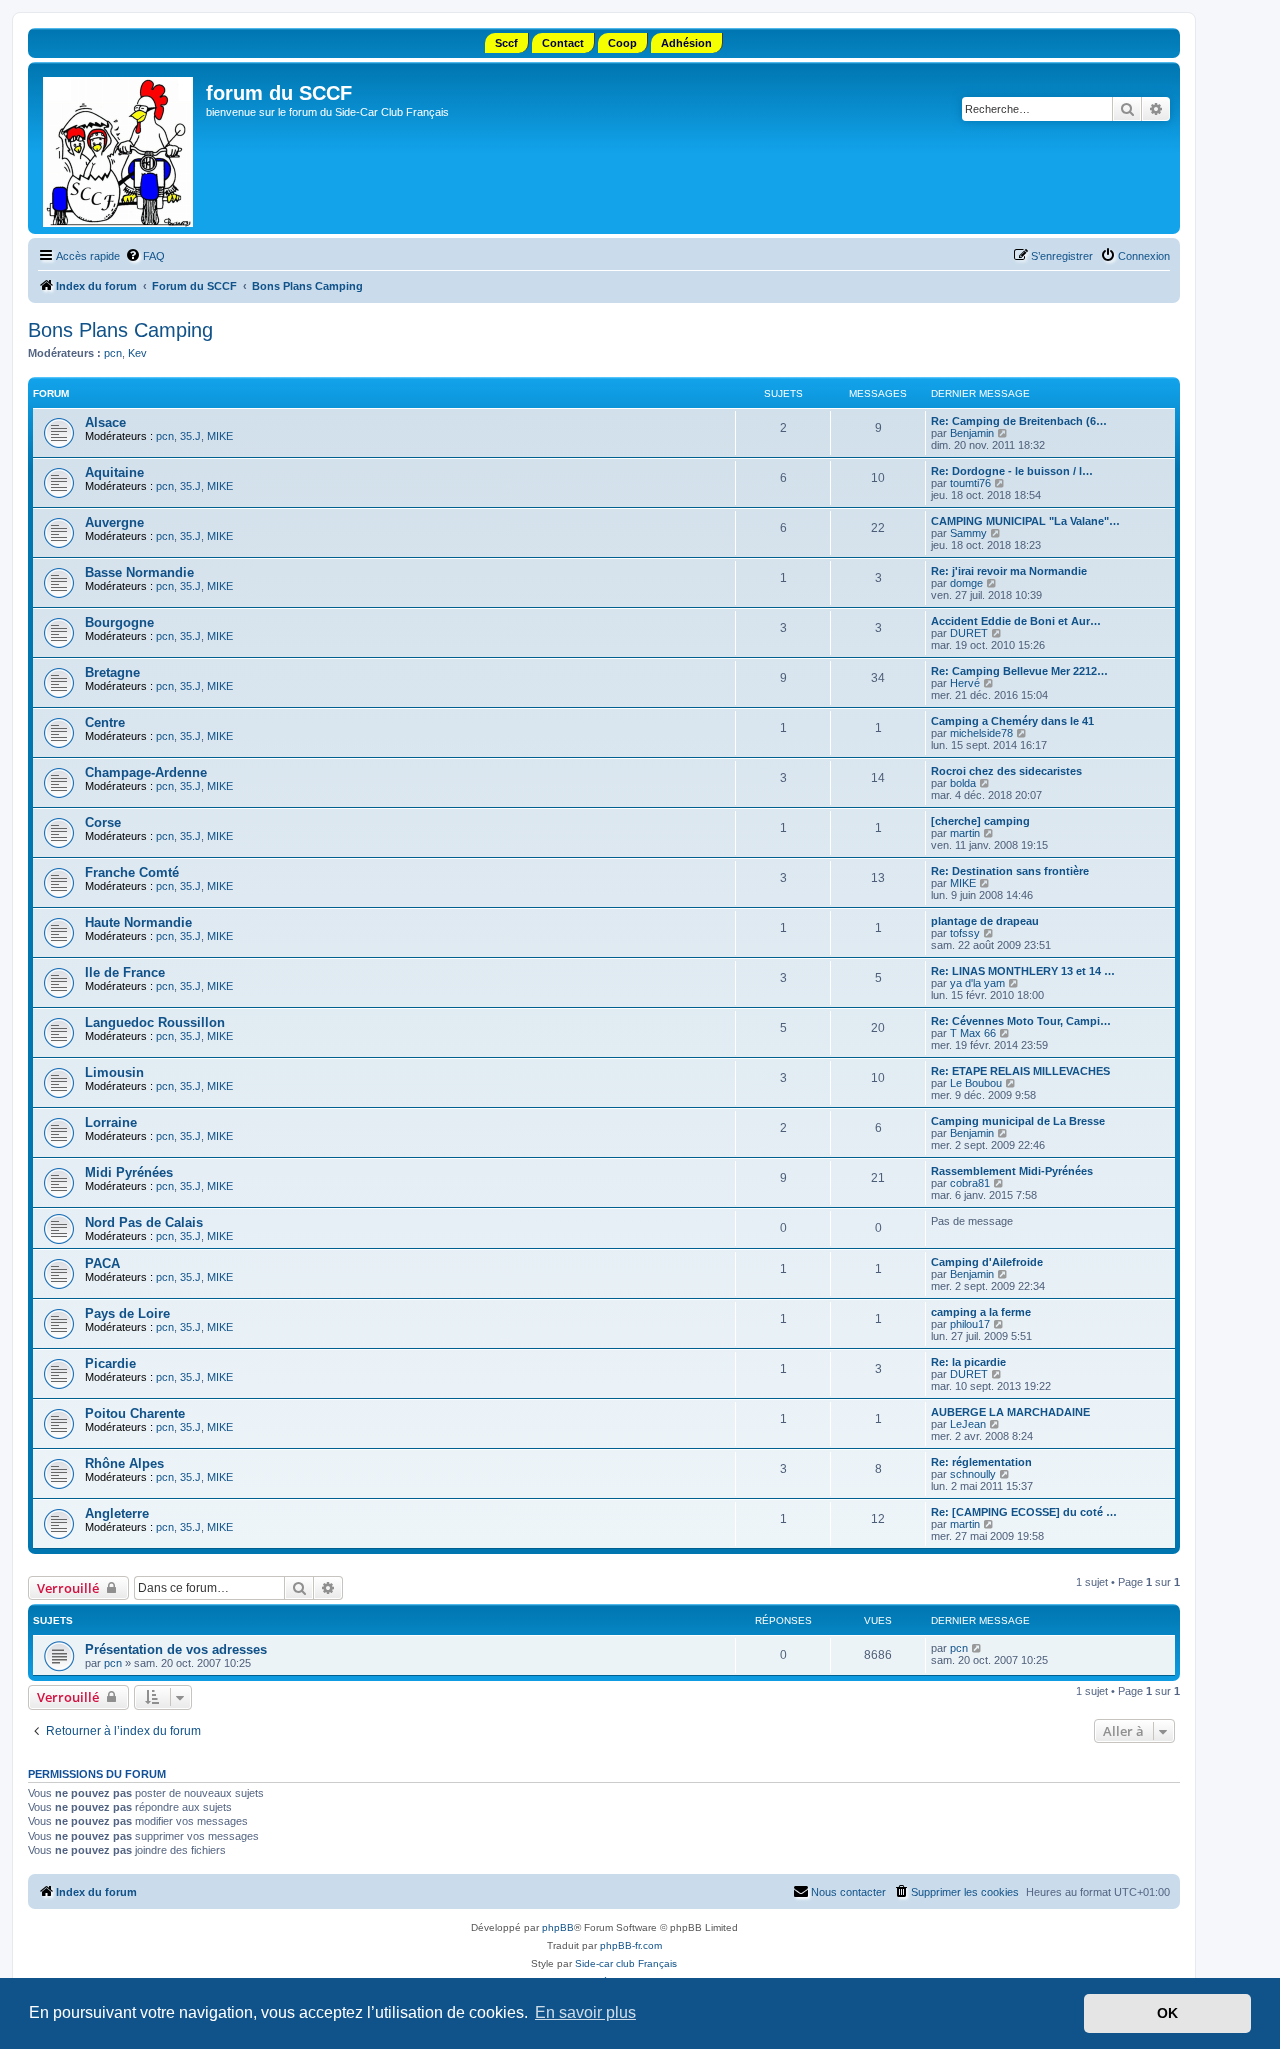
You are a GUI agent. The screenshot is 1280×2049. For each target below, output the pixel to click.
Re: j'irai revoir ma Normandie (1009, 571)
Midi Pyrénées (129, 1172)
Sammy (968, 533)
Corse (103, 822)
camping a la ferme (981, 1312)
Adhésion (686, 43)
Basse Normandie (139, 572)
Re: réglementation (981, 1462)
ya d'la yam (977, 983)
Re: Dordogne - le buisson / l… (1012, 471)
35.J (190, 436)
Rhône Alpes (124, 1463)
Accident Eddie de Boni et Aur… (1016, 621)
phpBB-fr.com (631, 1945)
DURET (969, 633)
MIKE (220, 436)
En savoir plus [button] (585, 2012)
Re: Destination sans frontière (1010, 871)
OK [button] (1167, 2013)
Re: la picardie (968, 1362)
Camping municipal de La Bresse (1018, 1121)
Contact (563, 43)
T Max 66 (973, 1033)
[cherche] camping (980, 821)
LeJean (968, 1424)
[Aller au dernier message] (977, 1648)
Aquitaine (114, 472)
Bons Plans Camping (120, 330)
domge (966, 583)
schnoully (973, 1474)
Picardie (110, 1363)
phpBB (558, 1927)
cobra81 (970, 1183)
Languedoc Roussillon (155, 1022)
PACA (102, 1263)
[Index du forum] (119, 148)
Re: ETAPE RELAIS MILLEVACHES (1020, 1071)
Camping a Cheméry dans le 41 (1012, 721)
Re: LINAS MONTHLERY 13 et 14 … (1023, 971)
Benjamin (972, 433)
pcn (113, 353)
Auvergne (114, 522)
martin (965, 833)
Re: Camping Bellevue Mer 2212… (1019, 671)
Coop (622, 43)
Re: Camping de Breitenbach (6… (1019, 421)
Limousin (114, 1072)
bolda (963, 783)
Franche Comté (132, 872)
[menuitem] (145, 256)
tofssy (965, 933)
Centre (105, 722)
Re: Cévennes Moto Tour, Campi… (1021, 1021)
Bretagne (112, 672)
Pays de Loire (127, 1313)
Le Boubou (976, 1083)
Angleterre (117, 1513)
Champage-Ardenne (146, 772)
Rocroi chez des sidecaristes (1006, 771)
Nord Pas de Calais (144, 1222)
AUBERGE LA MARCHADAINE (1010, 1412)
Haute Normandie (138, 922)
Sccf (506, 43)
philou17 (970, 1324)
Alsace (105, 422)
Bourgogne (119, 622)
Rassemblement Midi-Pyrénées (1012, 1171)
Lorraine (111, 1122)
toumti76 (970, 483)
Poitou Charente (135, 1413)
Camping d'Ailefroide (987, 1262)
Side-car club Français (626, 1963)
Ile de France (125, 972)
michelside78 (981, 733)
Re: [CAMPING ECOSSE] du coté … (1024, 1512)
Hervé (965, 683)
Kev (137, 353)
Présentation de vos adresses (176, 1649)
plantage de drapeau (985, 921)
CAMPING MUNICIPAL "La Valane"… (1025, 521)
